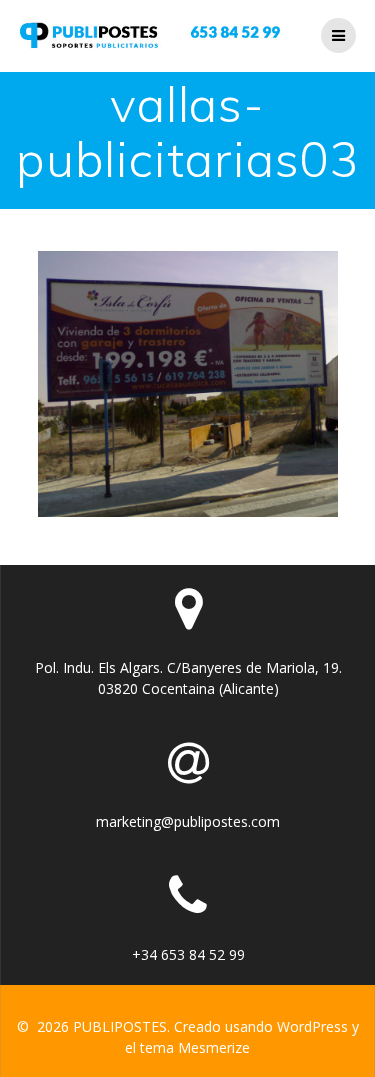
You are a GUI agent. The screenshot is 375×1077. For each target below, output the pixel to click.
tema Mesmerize (195, 1047)
